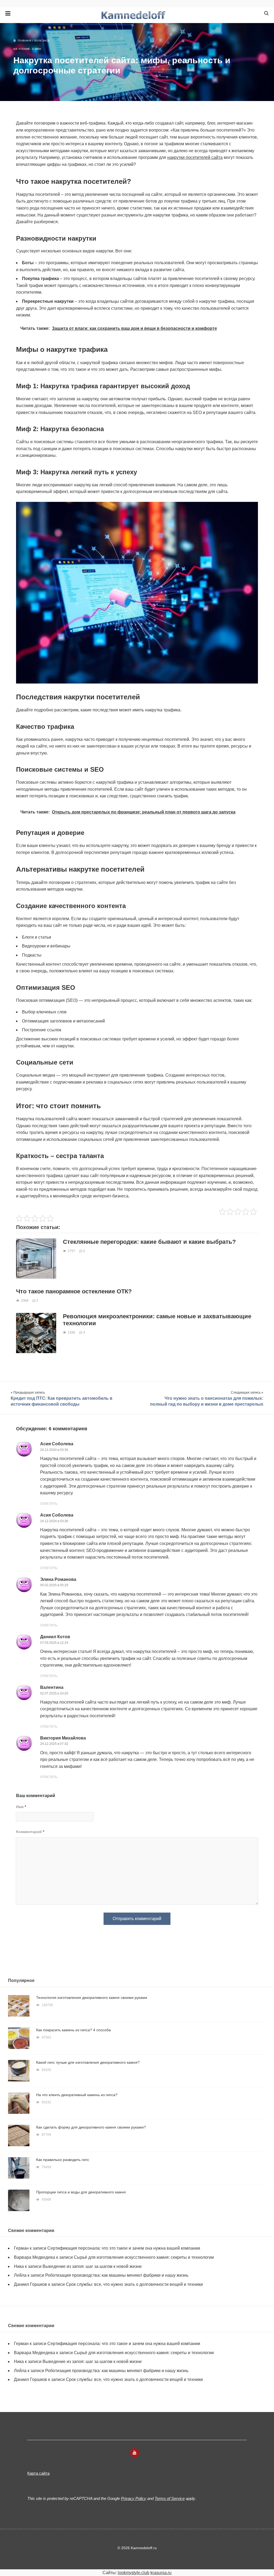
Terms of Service (170, 2498)
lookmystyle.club (134, 2573)
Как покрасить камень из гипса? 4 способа (73, 2030)
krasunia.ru (161, 2573)
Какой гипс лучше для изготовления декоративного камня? (88, 2062)
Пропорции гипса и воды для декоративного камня (81, 2192)
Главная (25, 41)
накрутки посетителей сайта (195, 157)
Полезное (42, 41)
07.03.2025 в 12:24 (54, 1643)
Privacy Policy (134, 2498)
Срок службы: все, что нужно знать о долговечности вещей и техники (134, 2284)
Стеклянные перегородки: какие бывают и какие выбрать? (149, 1242)
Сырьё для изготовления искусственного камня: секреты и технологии (144, 2257)
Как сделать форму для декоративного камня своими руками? (91, 2127)
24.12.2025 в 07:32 (54, 1744)
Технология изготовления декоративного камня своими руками (92, 1998)
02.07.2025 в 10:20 (54, 1693)
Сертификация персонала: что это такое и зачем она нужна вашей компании (124, 2248)
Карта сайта (38, 2473)
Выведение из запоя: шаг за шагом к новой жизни (92, 2266)
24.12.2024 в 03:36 (54, 1450)
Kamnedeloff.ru (137, 15)
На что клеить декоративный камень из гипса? (77, 2095)
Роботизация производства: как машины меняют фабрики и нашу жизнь (117, 2275)
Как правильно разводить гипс (63, 2160)
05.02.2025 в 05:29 (54, 1585)
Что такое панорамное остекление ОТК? (74, 1291)
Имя (21, 1807)
